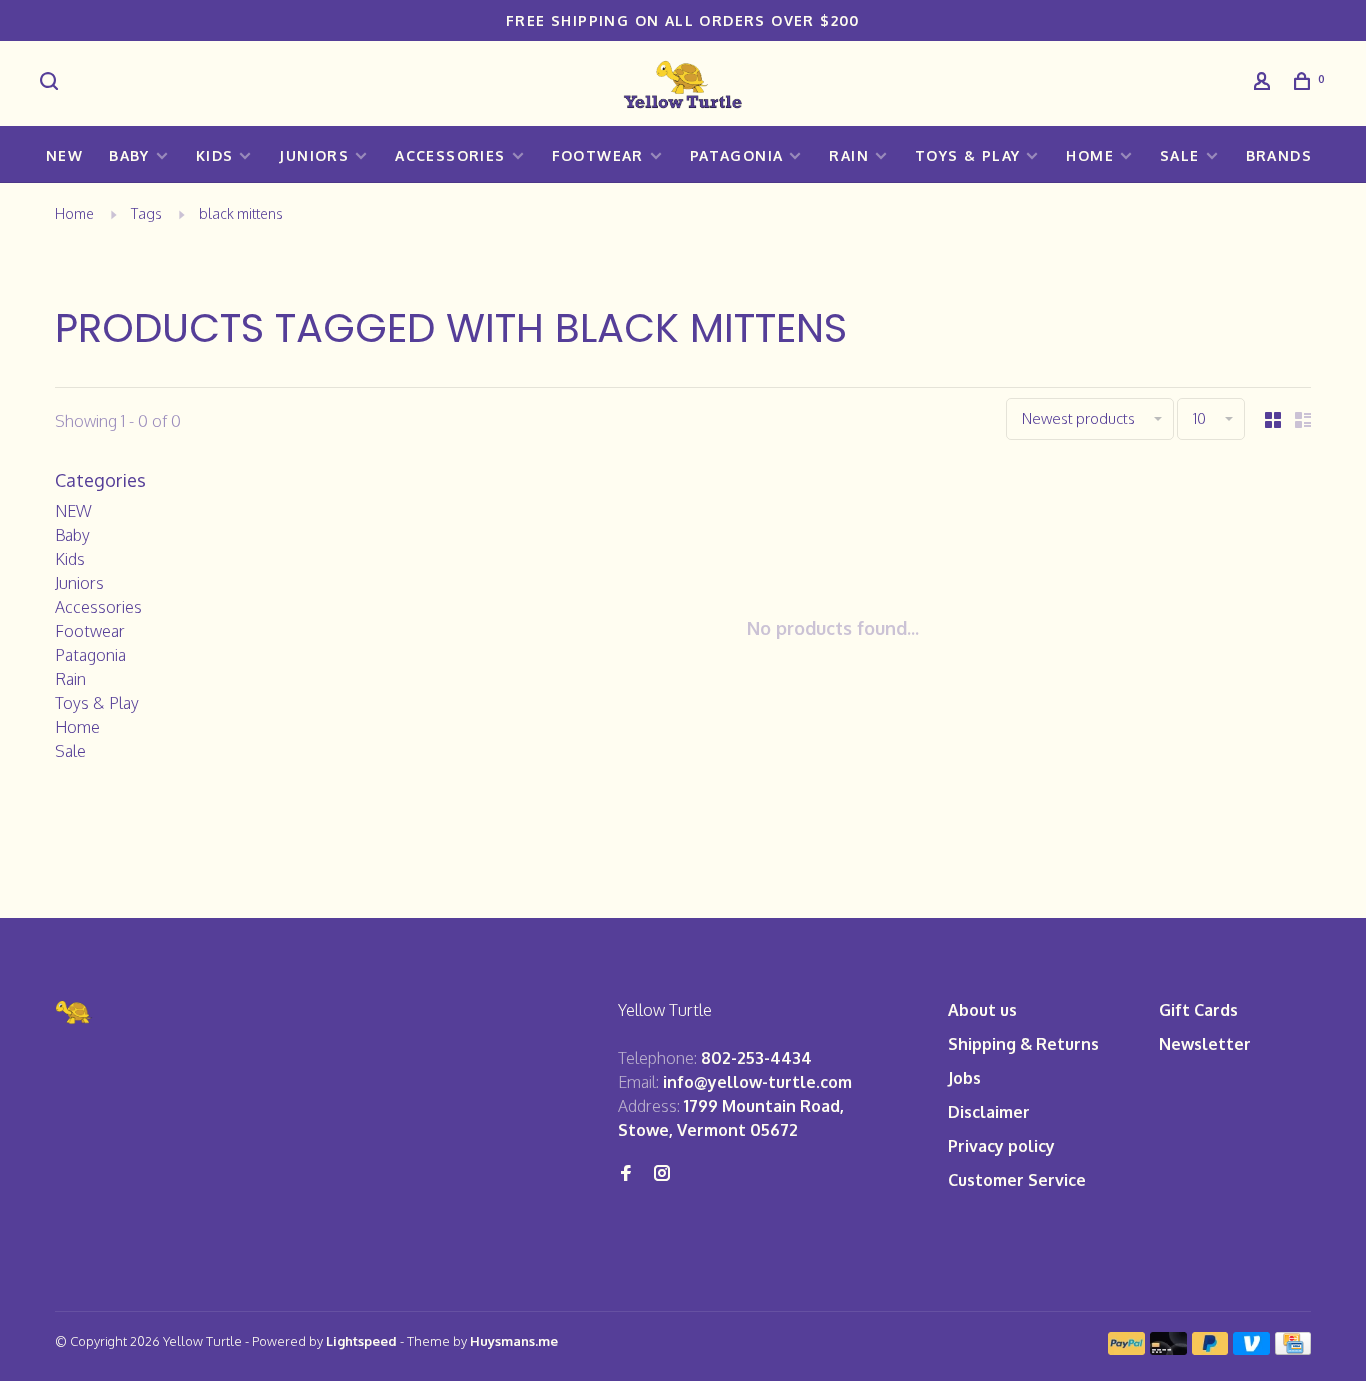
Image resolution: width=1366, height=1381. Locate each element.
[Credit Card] (1293, 1349)
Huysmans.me (514, 1341)
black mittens (241, 213)
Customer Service (1017, 1180)
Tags (146, 213)
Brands (1279, 155)
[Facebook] (626, 1174)
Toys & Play (967, 155)
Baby (129, 155)
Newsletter (1205, 1044)
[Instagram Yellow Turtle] (662, 1174)
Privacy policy (1001, 1146)
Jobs (964, 1078)
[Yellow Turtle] (74, 1012)
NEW (64, 155)
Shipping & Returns (1023, 1044)
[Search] (52, 83)
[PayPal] (1126, 1349)
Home (1090, 155)
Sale (1180, 155)
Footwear (598, 155)
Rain (849, 155)
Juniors (314, 155)
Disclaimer (989, 1112)
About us (982, 1010)
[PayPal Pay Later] (1210, 1349)
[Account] (1265, 83)
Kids (215, 155)
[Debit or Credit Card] (1168, 1349)
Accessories (450, 155)
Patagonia (737, 155)
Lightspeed (361, 1341)
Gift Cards (1198, 1010)
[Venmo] (1251, 1349)
